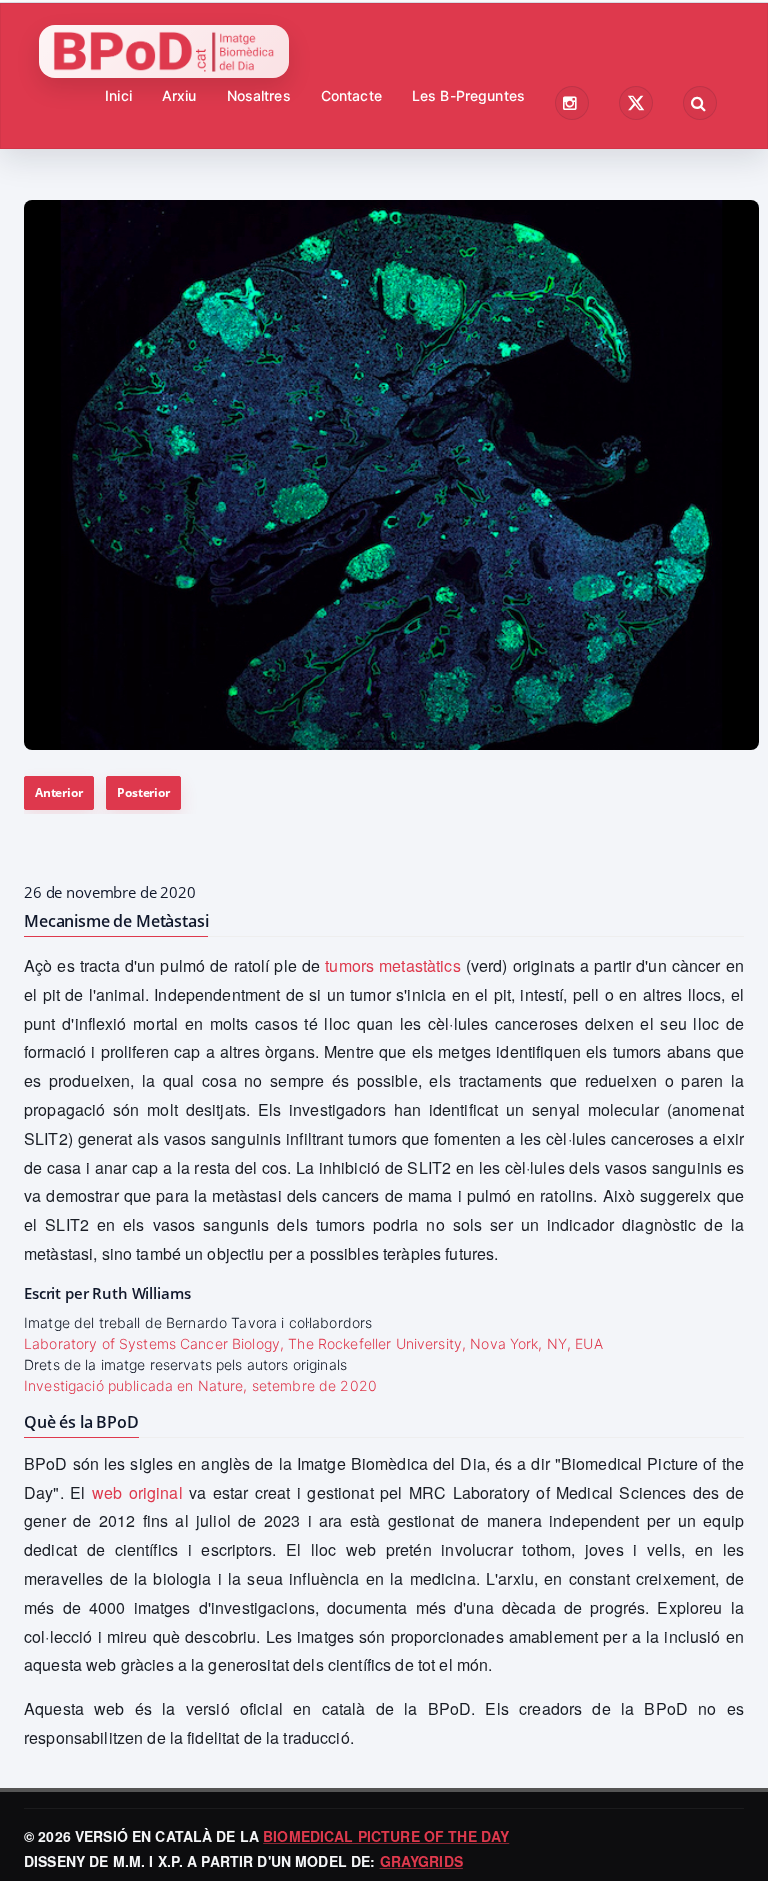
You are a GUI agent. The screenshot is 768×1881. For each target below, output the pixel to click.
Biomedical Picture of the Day (386, 1836)
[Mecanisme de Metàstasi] (391, 475)
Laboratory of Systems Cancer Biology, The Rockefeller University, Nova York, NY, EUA (313, 1343)
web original (137, 1492)
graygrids (421, 1861)
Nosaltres (259, 95)
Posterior (143, 792)
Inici (118, 95)
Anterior (59, 792)
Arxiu (179, 95)
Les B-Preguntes (468, 95)
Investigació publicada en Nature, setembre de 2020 (200, 1385)
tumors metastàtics (392, 965)
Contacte (351, 95)
